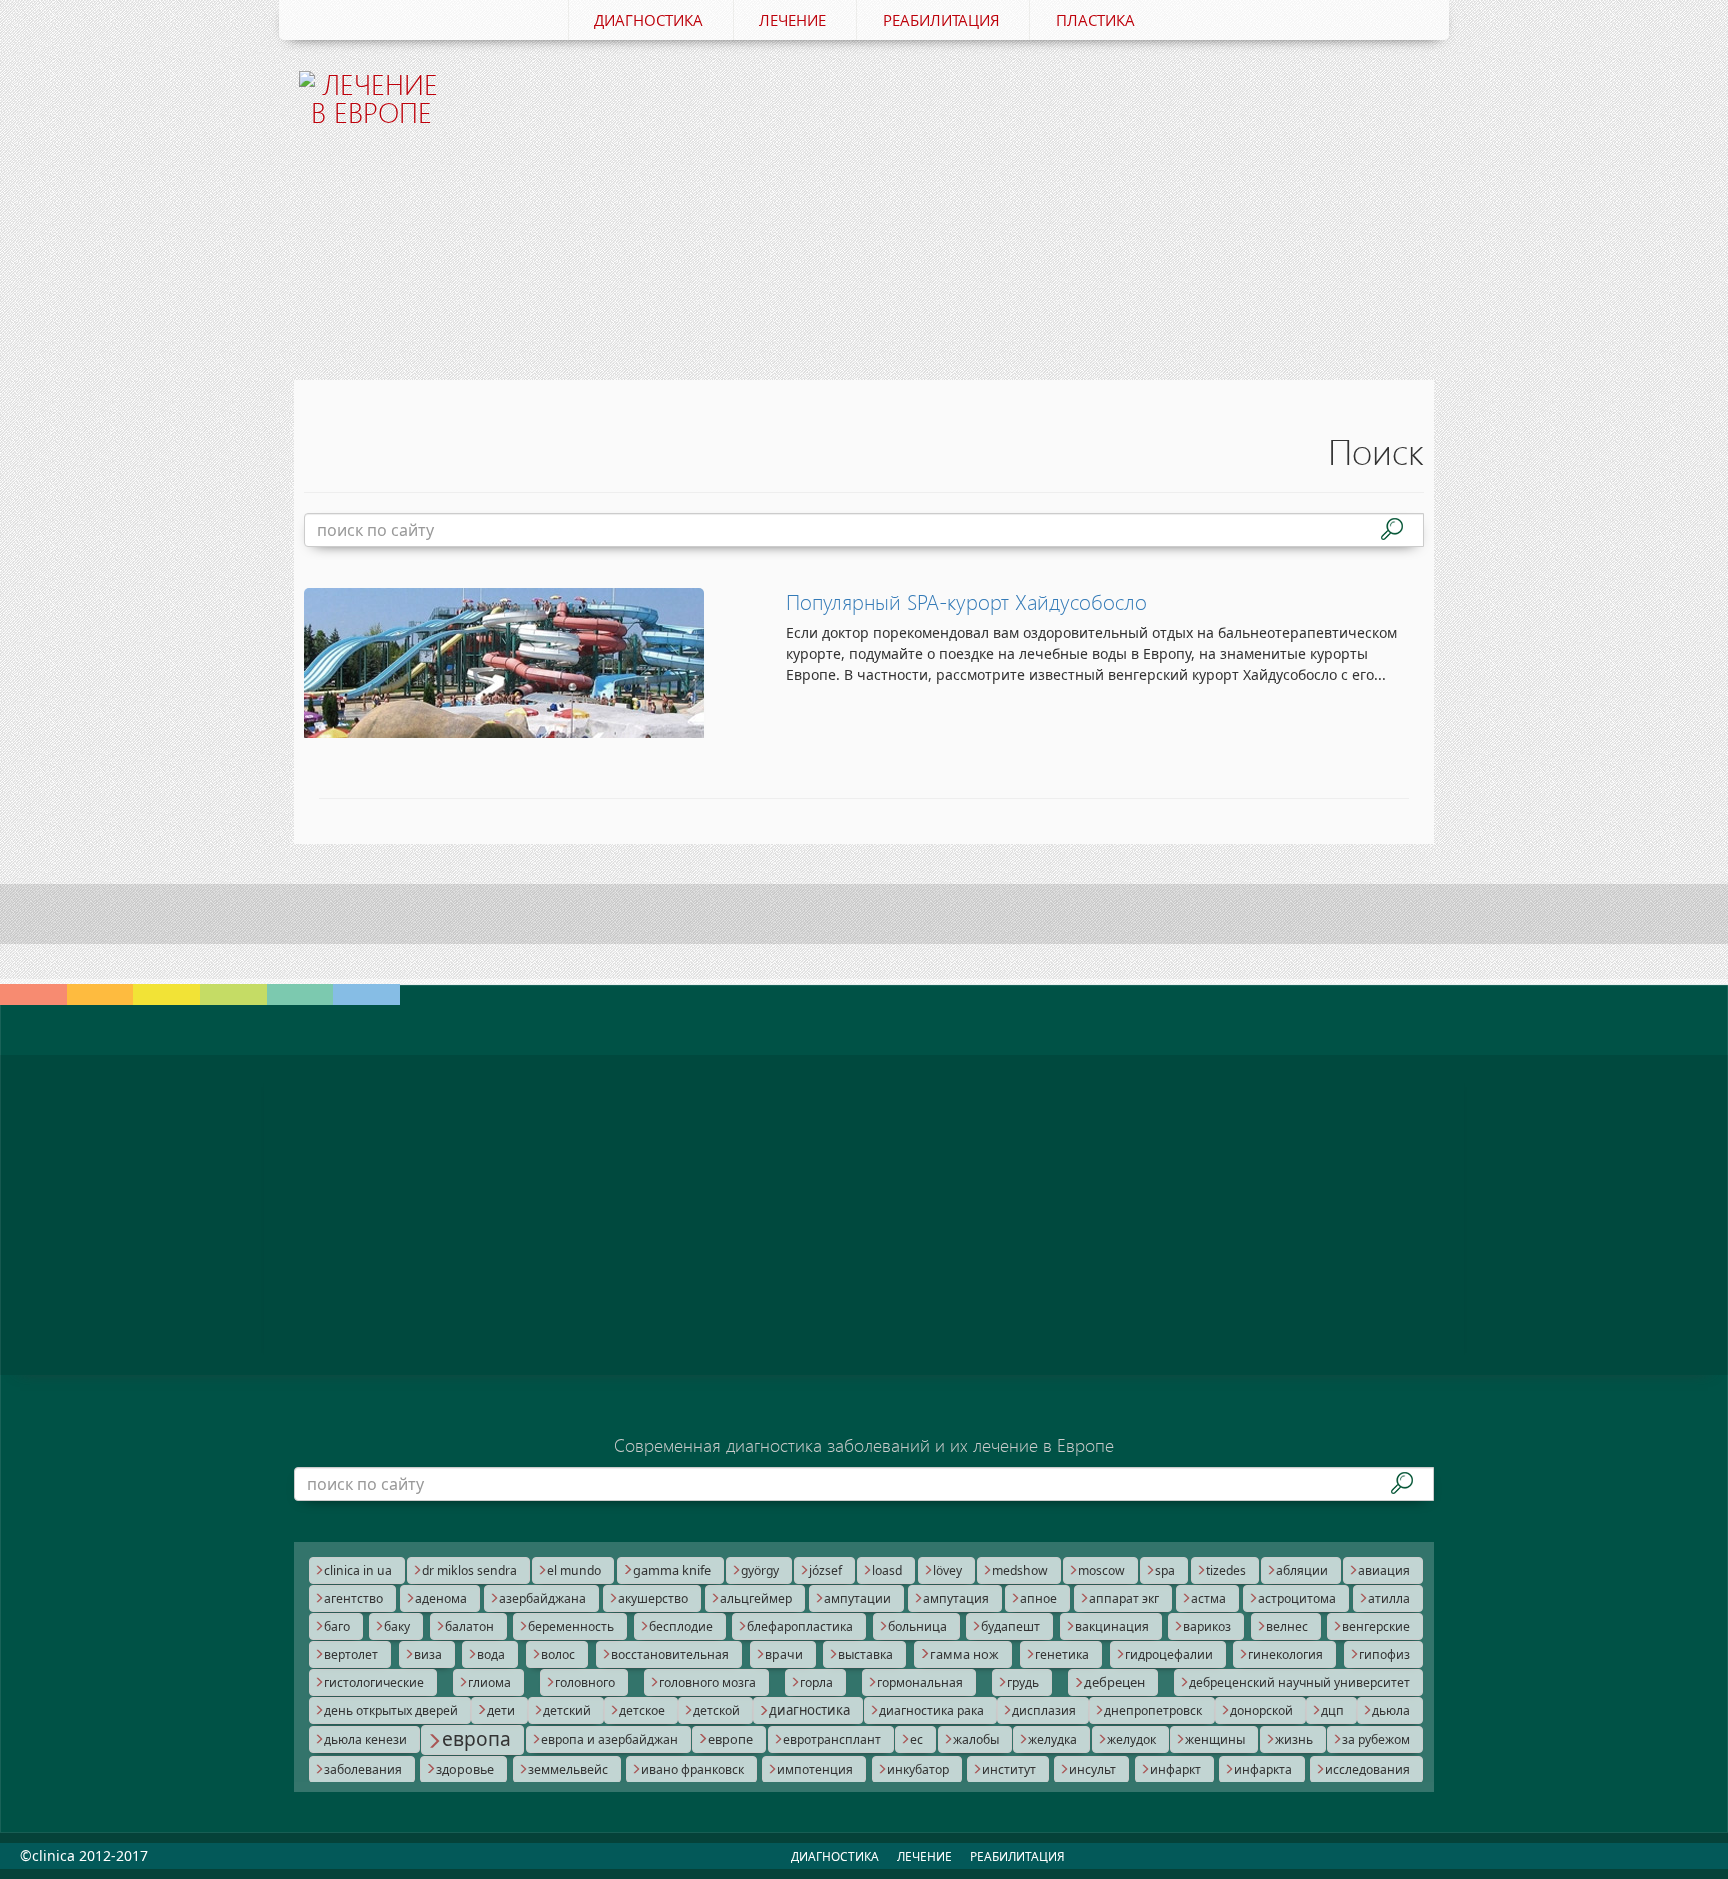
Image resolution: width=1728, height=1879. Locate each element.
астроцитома (1297, 1598)
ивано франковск (692, 1769)
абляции (1302, 1570)
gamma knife (672, 1570)
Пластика (1095, 20)
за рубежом (1376, 1739)
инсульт (1092, 1769)
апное (1038, 1598)
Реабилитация (941, 20)
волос (558, 1654)
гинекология (1285, 1654)
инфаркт (1175, 1769)
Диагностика (648, 20)
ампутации (857, 1598)
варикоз (1207, 1626)
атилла (1389, 1598)
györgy (760, 1570)
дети (501, 1710)
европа (476, 1738)
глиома (489, 1682)
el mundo (574, 1570)
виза (428, 1654)
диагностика (809, 1710)
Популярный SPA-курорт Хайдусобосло (966, 602)
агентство (353, 1598)
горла (816, 1682)
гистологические (374, 1682)
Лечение (792, 20)
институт (1009, 1769)
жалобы (976, 1739)
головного (585, 1682)
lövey (947, 1570)
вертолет (351, 1654)
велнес (1287, 1626)
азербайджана (542, 1598)
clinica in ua (358, 1570)
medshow (1020, 1570)
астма (1208, 1598)
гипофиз (1384, 1654)
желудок (1131, 1739)
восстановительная (670, 1654)
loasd (887, 1570)
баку (397, 1626)
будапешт (1010, 1626)
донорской (1261, 1710)
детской (716, 1710)
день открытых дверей (391, 1710)
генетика (1062, 1654)
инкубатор (918, 1769)
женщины (1215, 1739)
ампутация (956, 1598)
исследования (1367, 1769)
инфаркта (1263, 1769)
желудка (1052, 1739)
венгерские (1376, 1626)
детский (567, 1710)
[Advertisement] (961, 198)
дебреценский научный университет (1299, 1682)
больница (917, 1626)
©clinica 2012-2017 (84, 1855)
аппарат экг (1124, 1598)
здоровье (465, 1769)
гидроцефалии (1169, 1654)
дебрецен (1114, 1682)
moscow (1101, 1570)
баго (337, 1626)
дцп (1332, 1710)
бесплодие (681, 1626)
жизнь (1294, 1739)
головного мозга (707, 1682)
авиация (1384, 1570)
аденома (441, 1598)
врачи (784, 1654)
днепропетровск (1153, 1710)
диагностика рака (931, 1710)
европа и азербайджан (609, 1739)
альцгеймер (756, 1598)
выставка (865, 1654)
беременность (571, 1626)
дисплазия (1044, 1710)
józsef (825, 1570)
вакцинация (1112, 1626)
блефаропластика (800, 1626)
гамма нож (964, 1654)
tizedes (1226, 1570)
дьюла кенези (365, 1739)
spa (1165, 1570)
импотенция (815, 1769)
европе (730, 1739)
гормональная (920, 1682)
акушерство (653, 1598)
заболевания (363, 1769)
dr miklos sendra (469, 1570)
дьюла (1391, 1710)
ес (916, 1739)
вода (491, 1654)
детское (642, 1710)
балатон (469, 1626)
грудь (1023, 1682)
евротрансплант (832, 1739)
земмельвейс (568, 1769)
